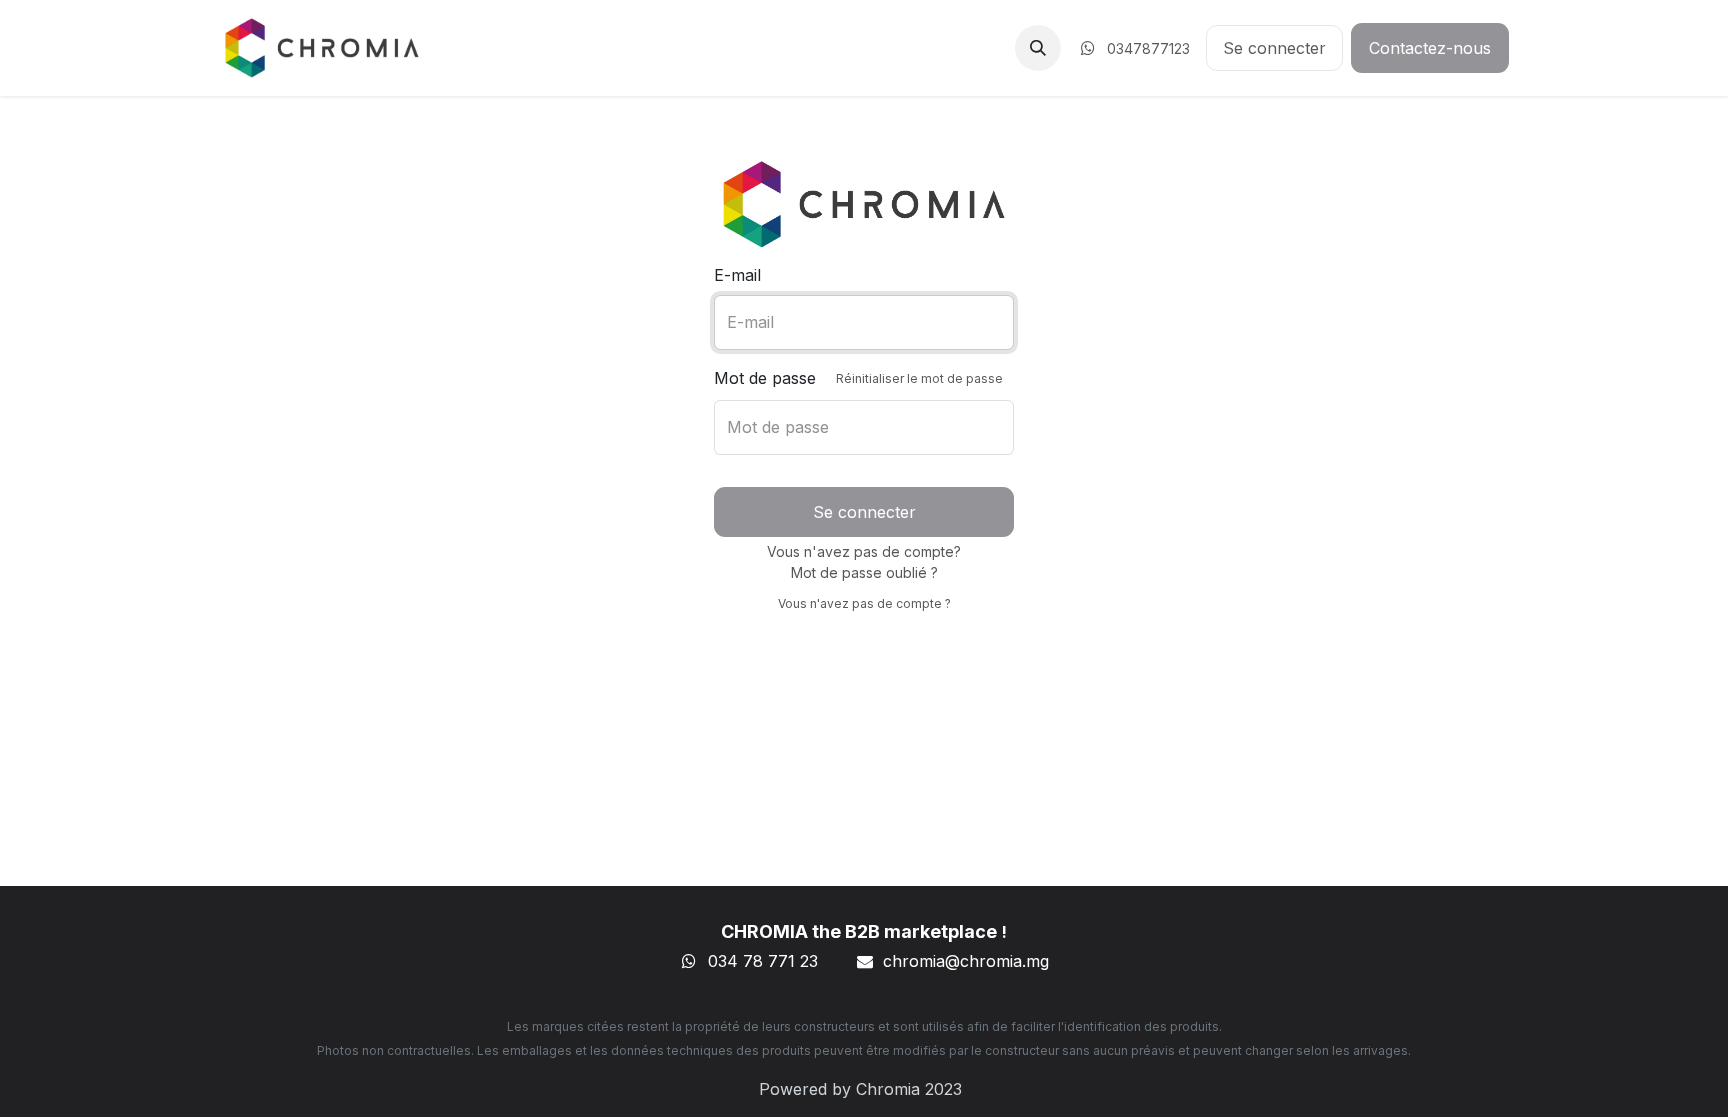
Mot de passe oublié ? (864, 572)
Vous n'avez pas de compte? (864, 551)
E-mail (737, 275)
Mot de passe (858, 378)
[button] (1038, 48)
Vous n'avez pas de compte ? (864, 603)
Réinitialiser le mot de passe (919, 378)
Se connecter (1274, 48)
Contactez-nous (1430, 48)
